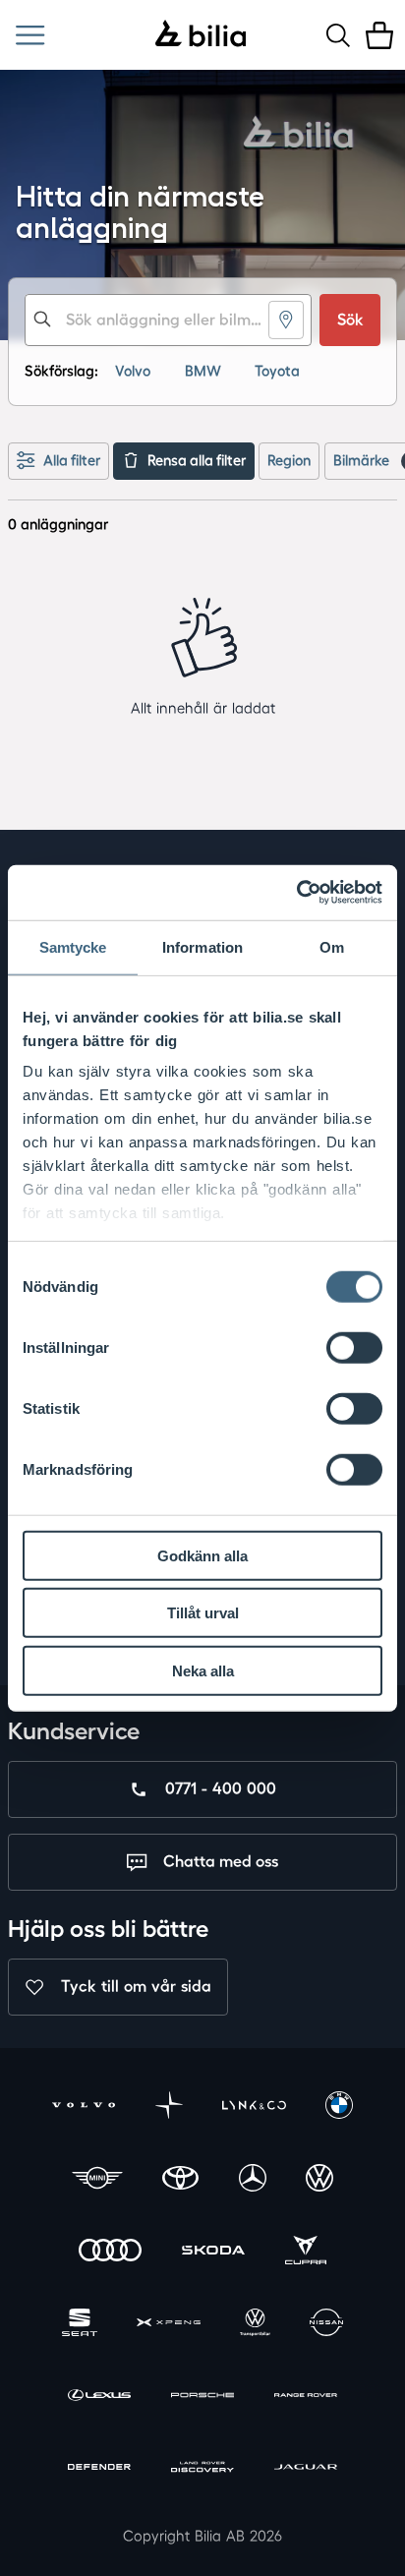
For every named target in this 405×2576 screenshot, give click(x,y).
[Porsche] (203, 2397)
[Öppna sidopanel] (30, 35)
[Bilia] (200, 35)
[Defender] (100, 2469)
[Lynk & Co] (254, 2108)
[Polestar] (169, 2108)
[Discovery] (203, 2469)
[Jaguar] (306, 2469)
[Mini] (97, 2179)
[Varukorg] (379, 35)
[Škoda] (214, 2252)
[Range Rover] (306, 2397)
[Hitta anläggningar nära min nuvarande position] (287, 320)
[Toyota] (180, 2179)
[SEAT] (80, 2325)
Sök (350, 320)
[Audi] (111, 2252)
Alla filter (72, 461)
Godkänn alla (202, 1555)
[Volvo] (84, 2108)
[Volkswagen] (319, 2179)
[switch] (354, 1347)
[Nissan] (326, 2325)
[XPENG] (169, 2325)
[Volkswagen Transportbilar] (255, 2325)
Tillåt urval (203, 1613)
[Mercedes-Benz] (253, 2179)
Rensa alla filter (197, 461)
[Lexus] (100, 2397)
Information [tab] (202, 946)
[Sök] (338, 35)
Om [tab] (332, 946)
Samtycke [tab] (73, 946)
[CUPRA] (306, 2252)
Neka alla (203, 1670)
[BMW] (339, 2108)
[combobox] (168, 320)
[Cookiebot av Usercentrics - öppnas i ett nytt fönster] (296, 893)
